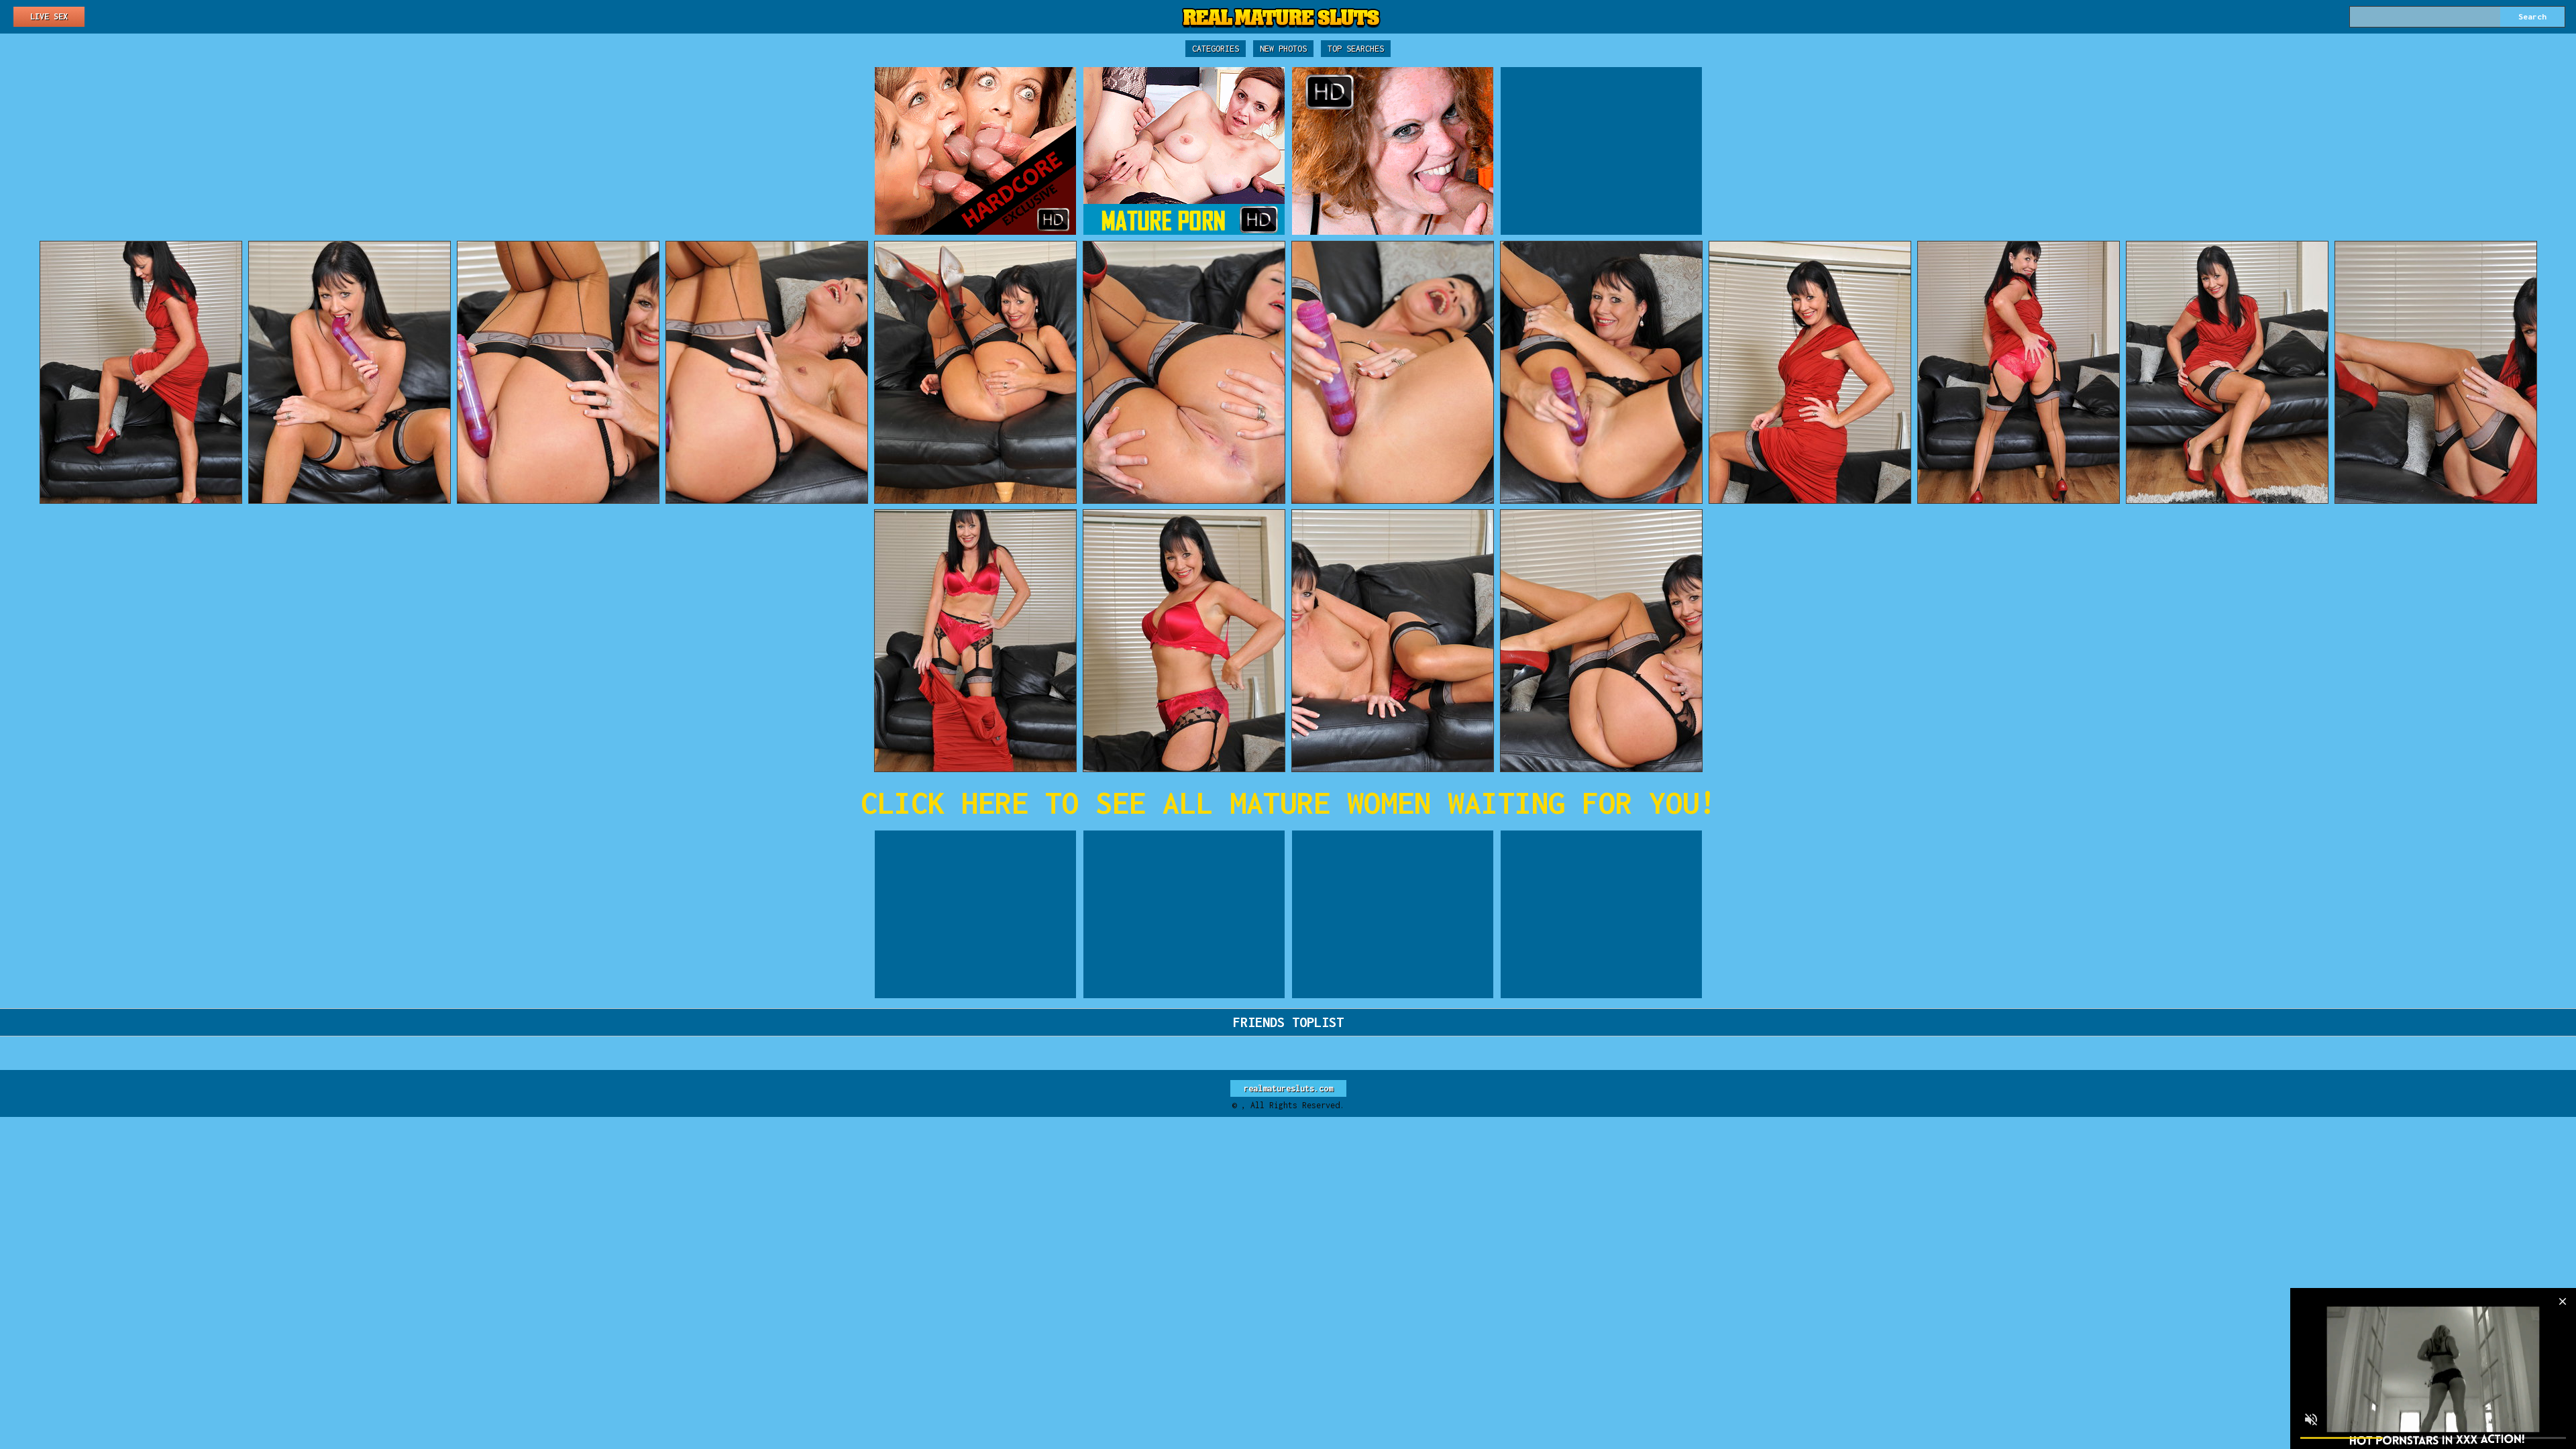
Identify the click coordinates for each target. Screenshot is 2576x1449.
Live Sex (49, 16)
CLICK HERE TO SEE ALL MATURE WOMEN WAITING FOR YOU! (1288, 803)
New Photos (1283, 49)
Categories (1216, 49)
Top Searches (1356, 49)
